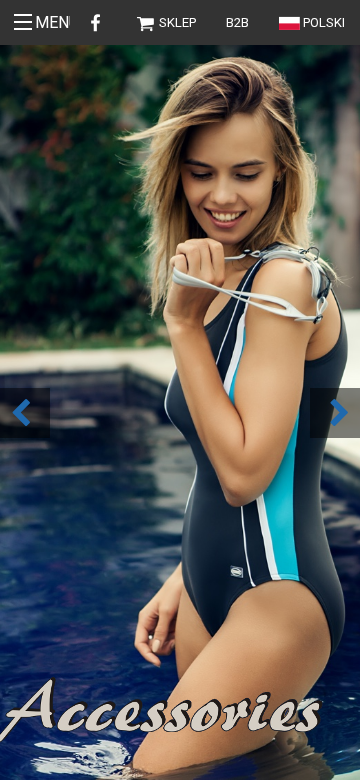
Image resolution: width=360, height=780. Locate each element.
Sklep (176, 22)
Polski (324, 22)
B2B (237, 22)
